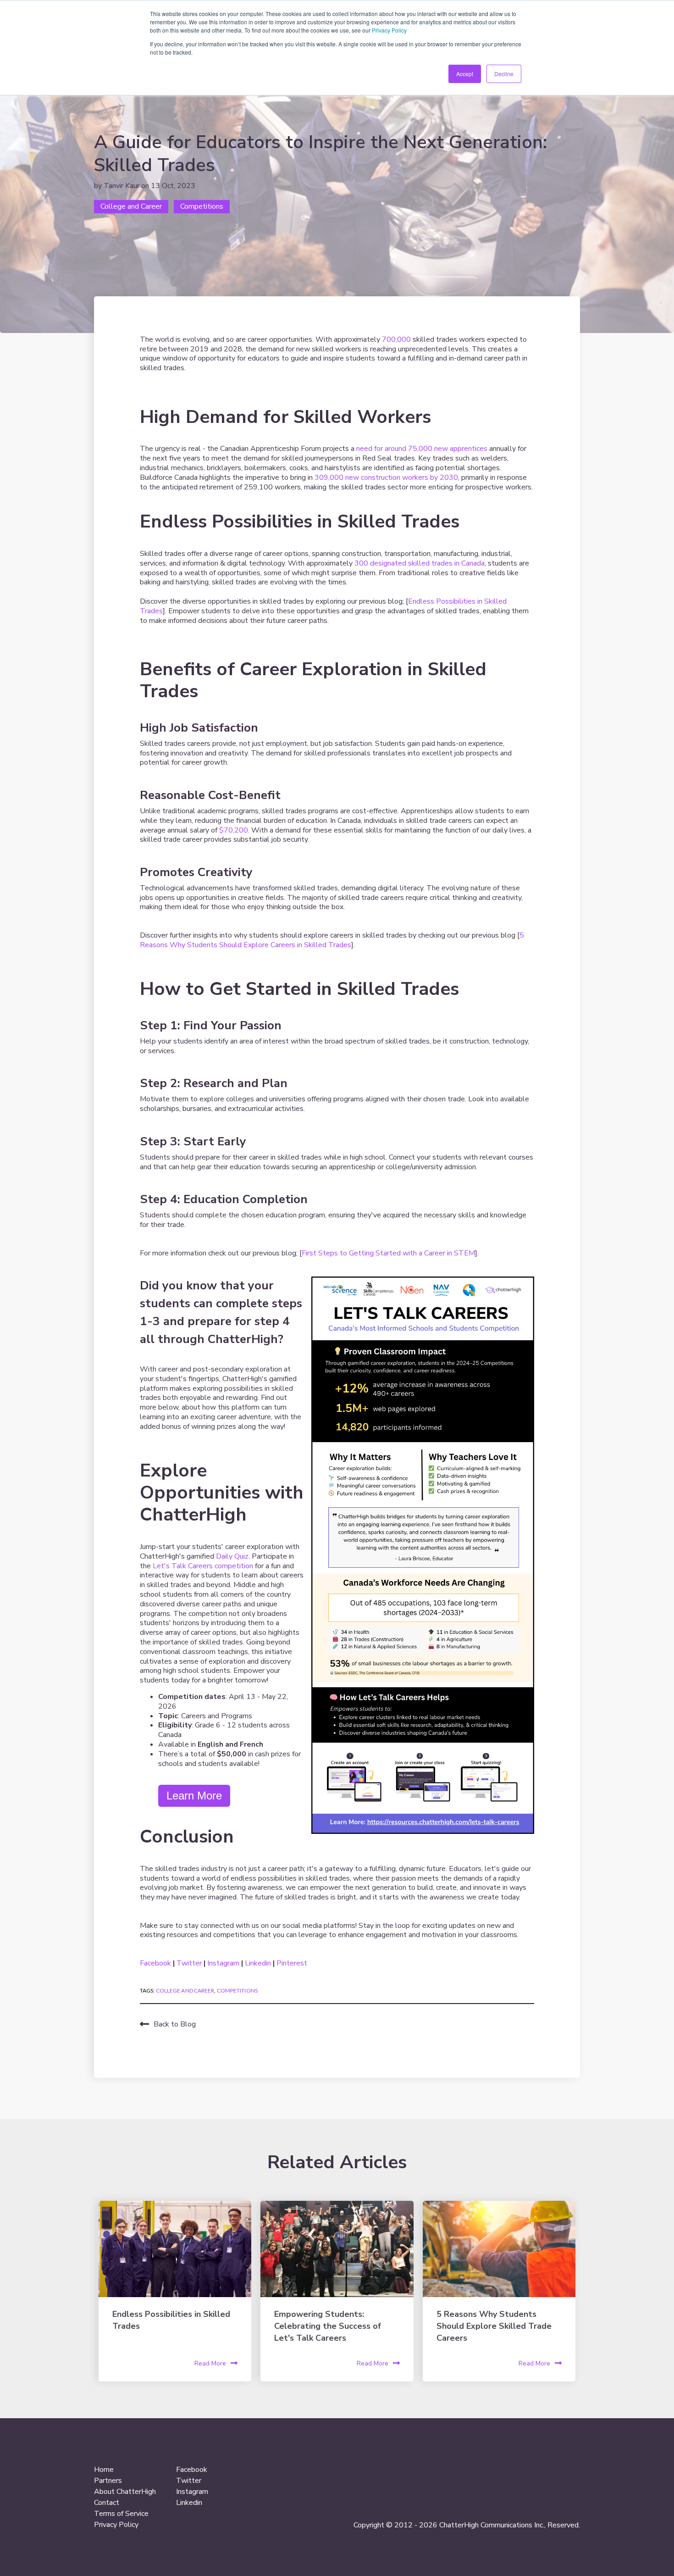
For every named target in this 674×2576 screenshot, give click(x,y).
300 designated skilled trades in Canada (420, 563)
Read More (210, 2363)
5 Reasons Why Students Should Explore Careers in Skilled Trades (332, 940)
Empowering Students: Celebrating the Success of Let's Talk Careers (328, 2326)
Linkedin (259, 1963)
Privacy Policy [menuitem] (116, 2525)
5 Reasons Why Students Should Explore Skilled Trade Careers (494, 2326)
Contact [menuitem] (107, 2503)
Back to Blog (175, 2024)
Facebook (156, 1963)
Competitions (202, 206)
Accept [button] (465, 74)
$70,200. (234, 830)
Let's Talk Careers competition (202, 1566)
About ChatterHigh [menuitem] (125, 2492)
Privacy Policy (389, 30)
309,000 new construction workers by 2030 (386, 477)
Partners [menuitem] (108, 2481)
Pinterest (292, 1963)
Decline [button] (504, 74)
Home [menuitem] (104, 2470)
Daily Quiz (232, 1556)
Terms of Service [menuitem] (121, 2514)
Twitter (190, 1963)
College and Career (131, 206)
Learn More (194, 1796)
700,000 (396, 339)
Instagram (224, 1963)
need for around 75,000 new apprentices (422, 449)
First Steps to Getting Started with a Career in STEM (388, 1253)
